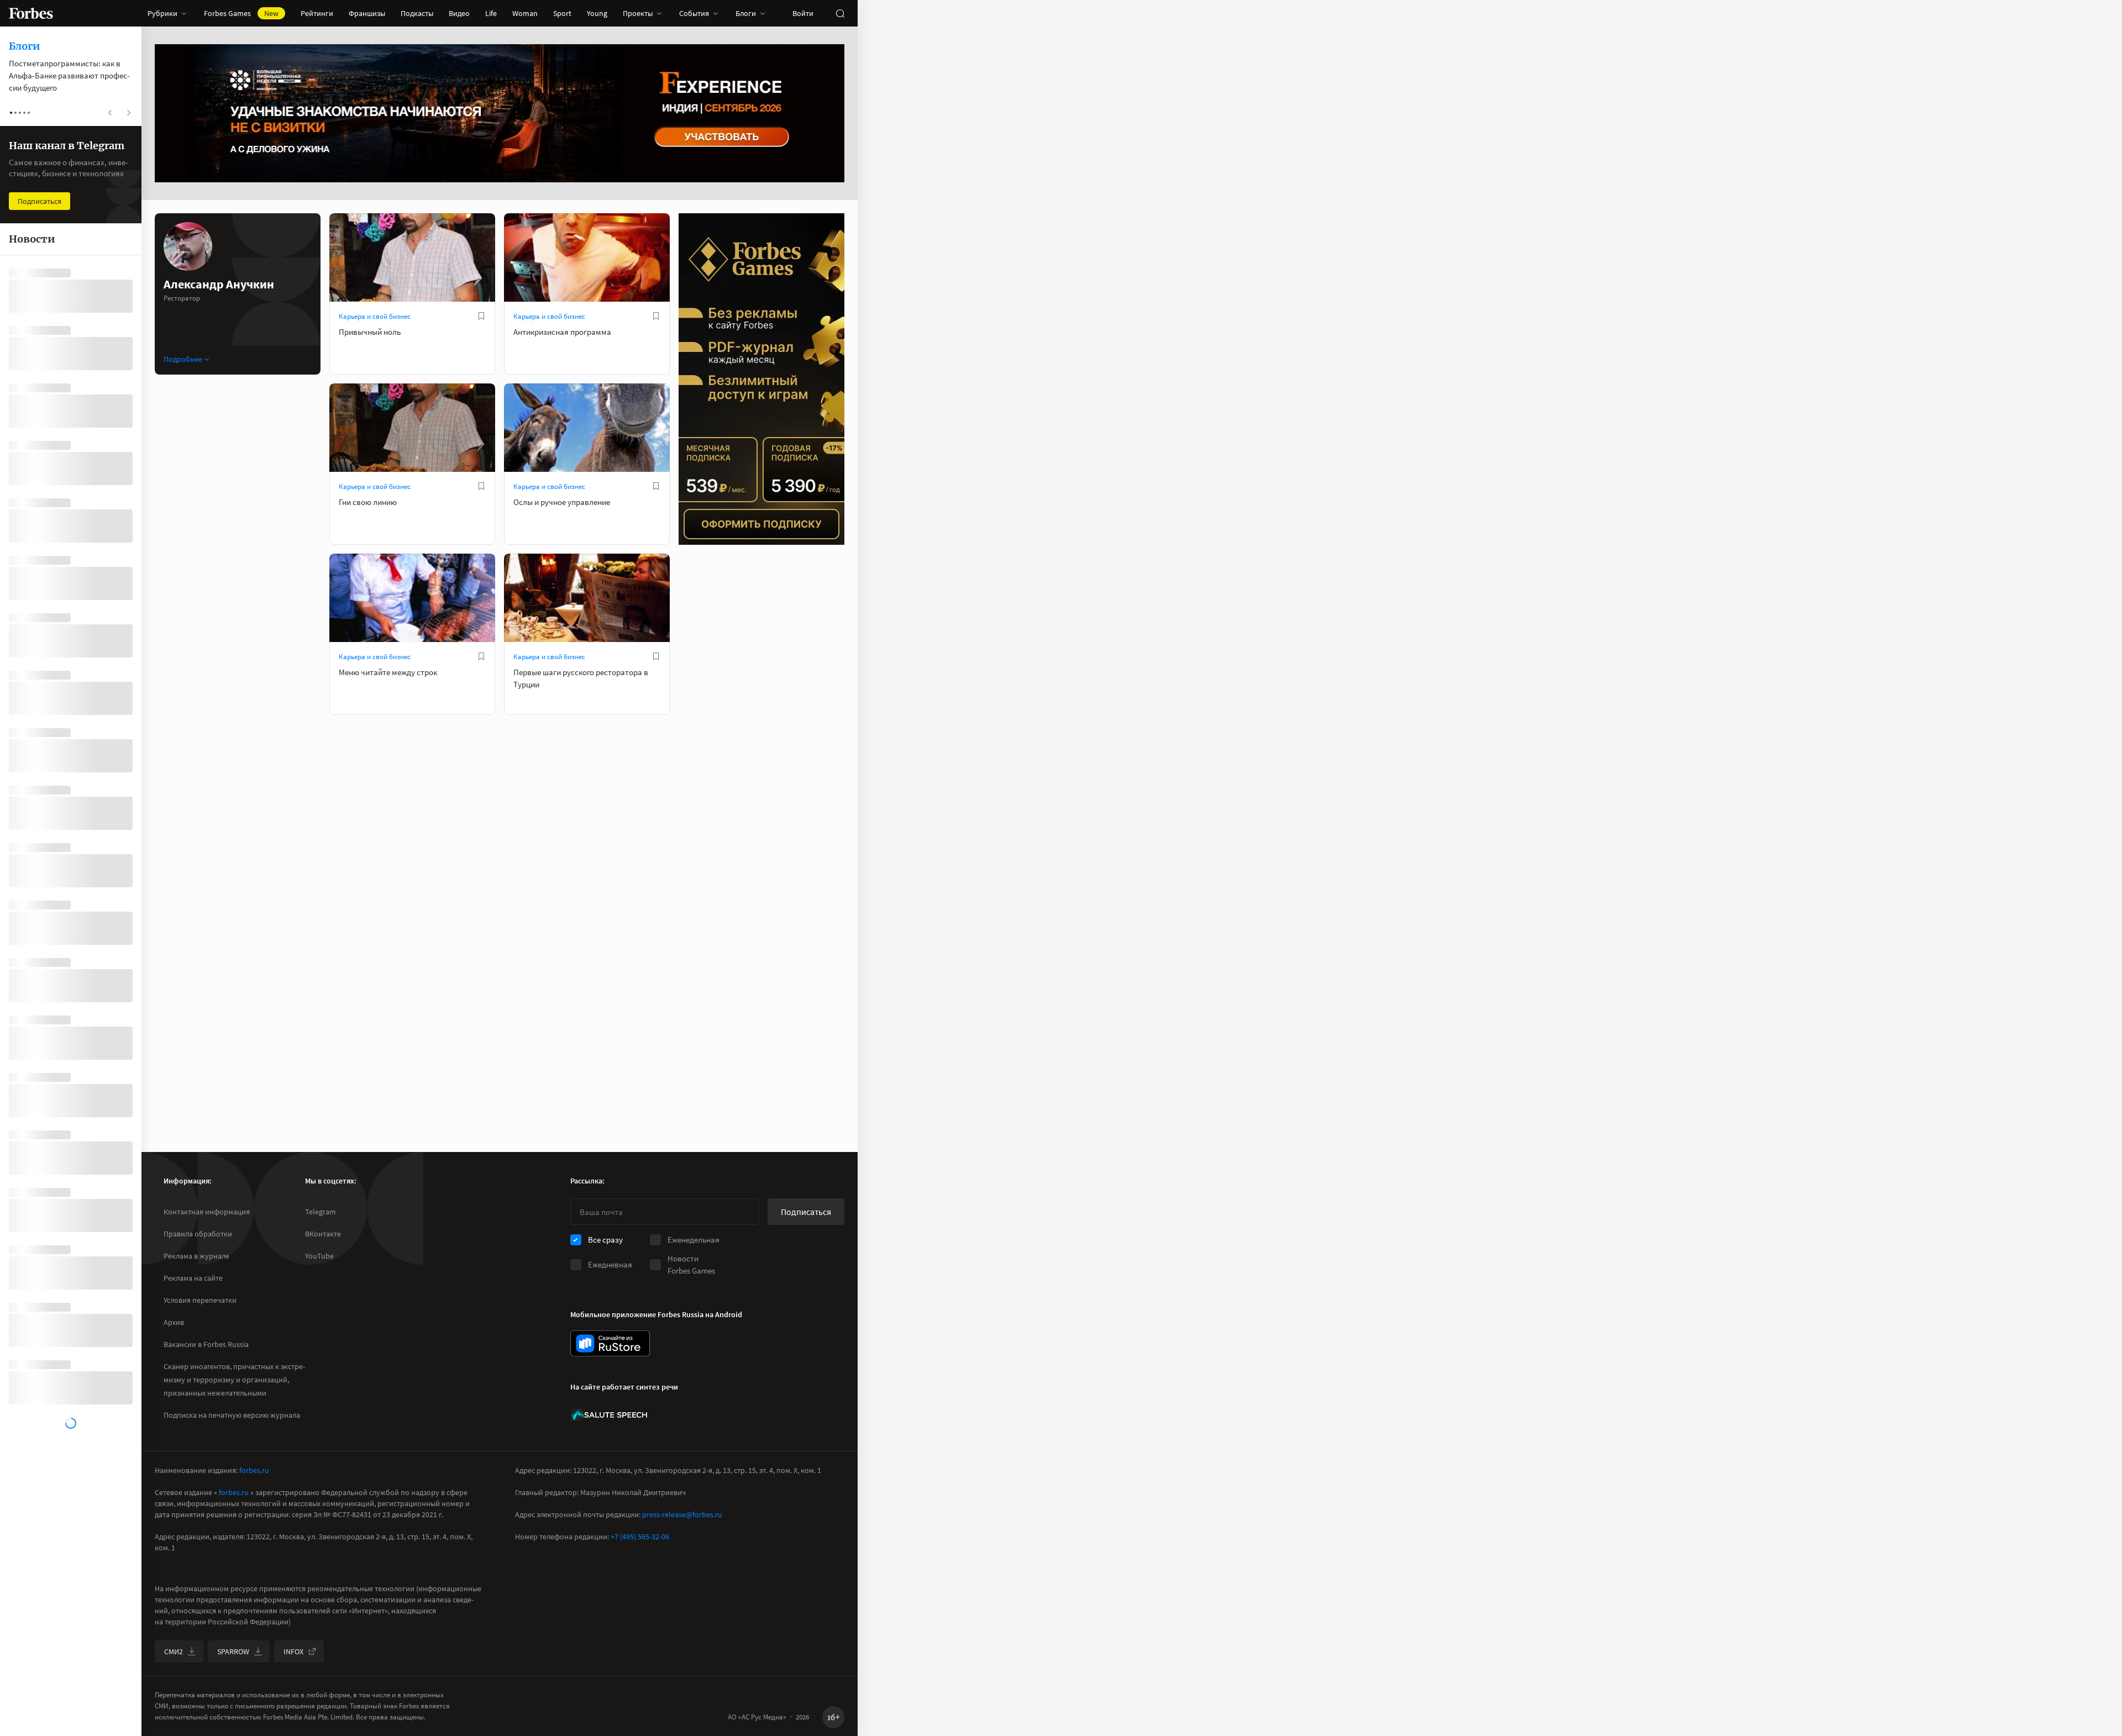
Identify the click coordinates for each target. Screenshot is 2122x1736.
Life (491, 13)
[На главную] (31, 13)
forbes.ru (254, 1470)
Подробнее (183, 359)
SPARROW (233, 1651)
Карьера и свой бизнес (375, 316)
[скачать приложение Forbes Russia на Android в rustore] (610, 1343)
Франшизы (367, 13)
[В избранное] (481, 316)
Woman (525, 13)
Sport (562, 13)
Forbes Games (241, 13)
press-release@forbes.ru (682, 1514)
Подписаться (806, 1212)
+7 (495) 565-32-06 (640, 1537)
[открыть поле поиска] (840, 13)
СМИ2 (174, 1651)
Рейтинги (317, 13)
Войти (803, 13)
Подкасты (417, 13)
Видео (459, 13)
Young (597, 13)
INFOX (293, 1651)
